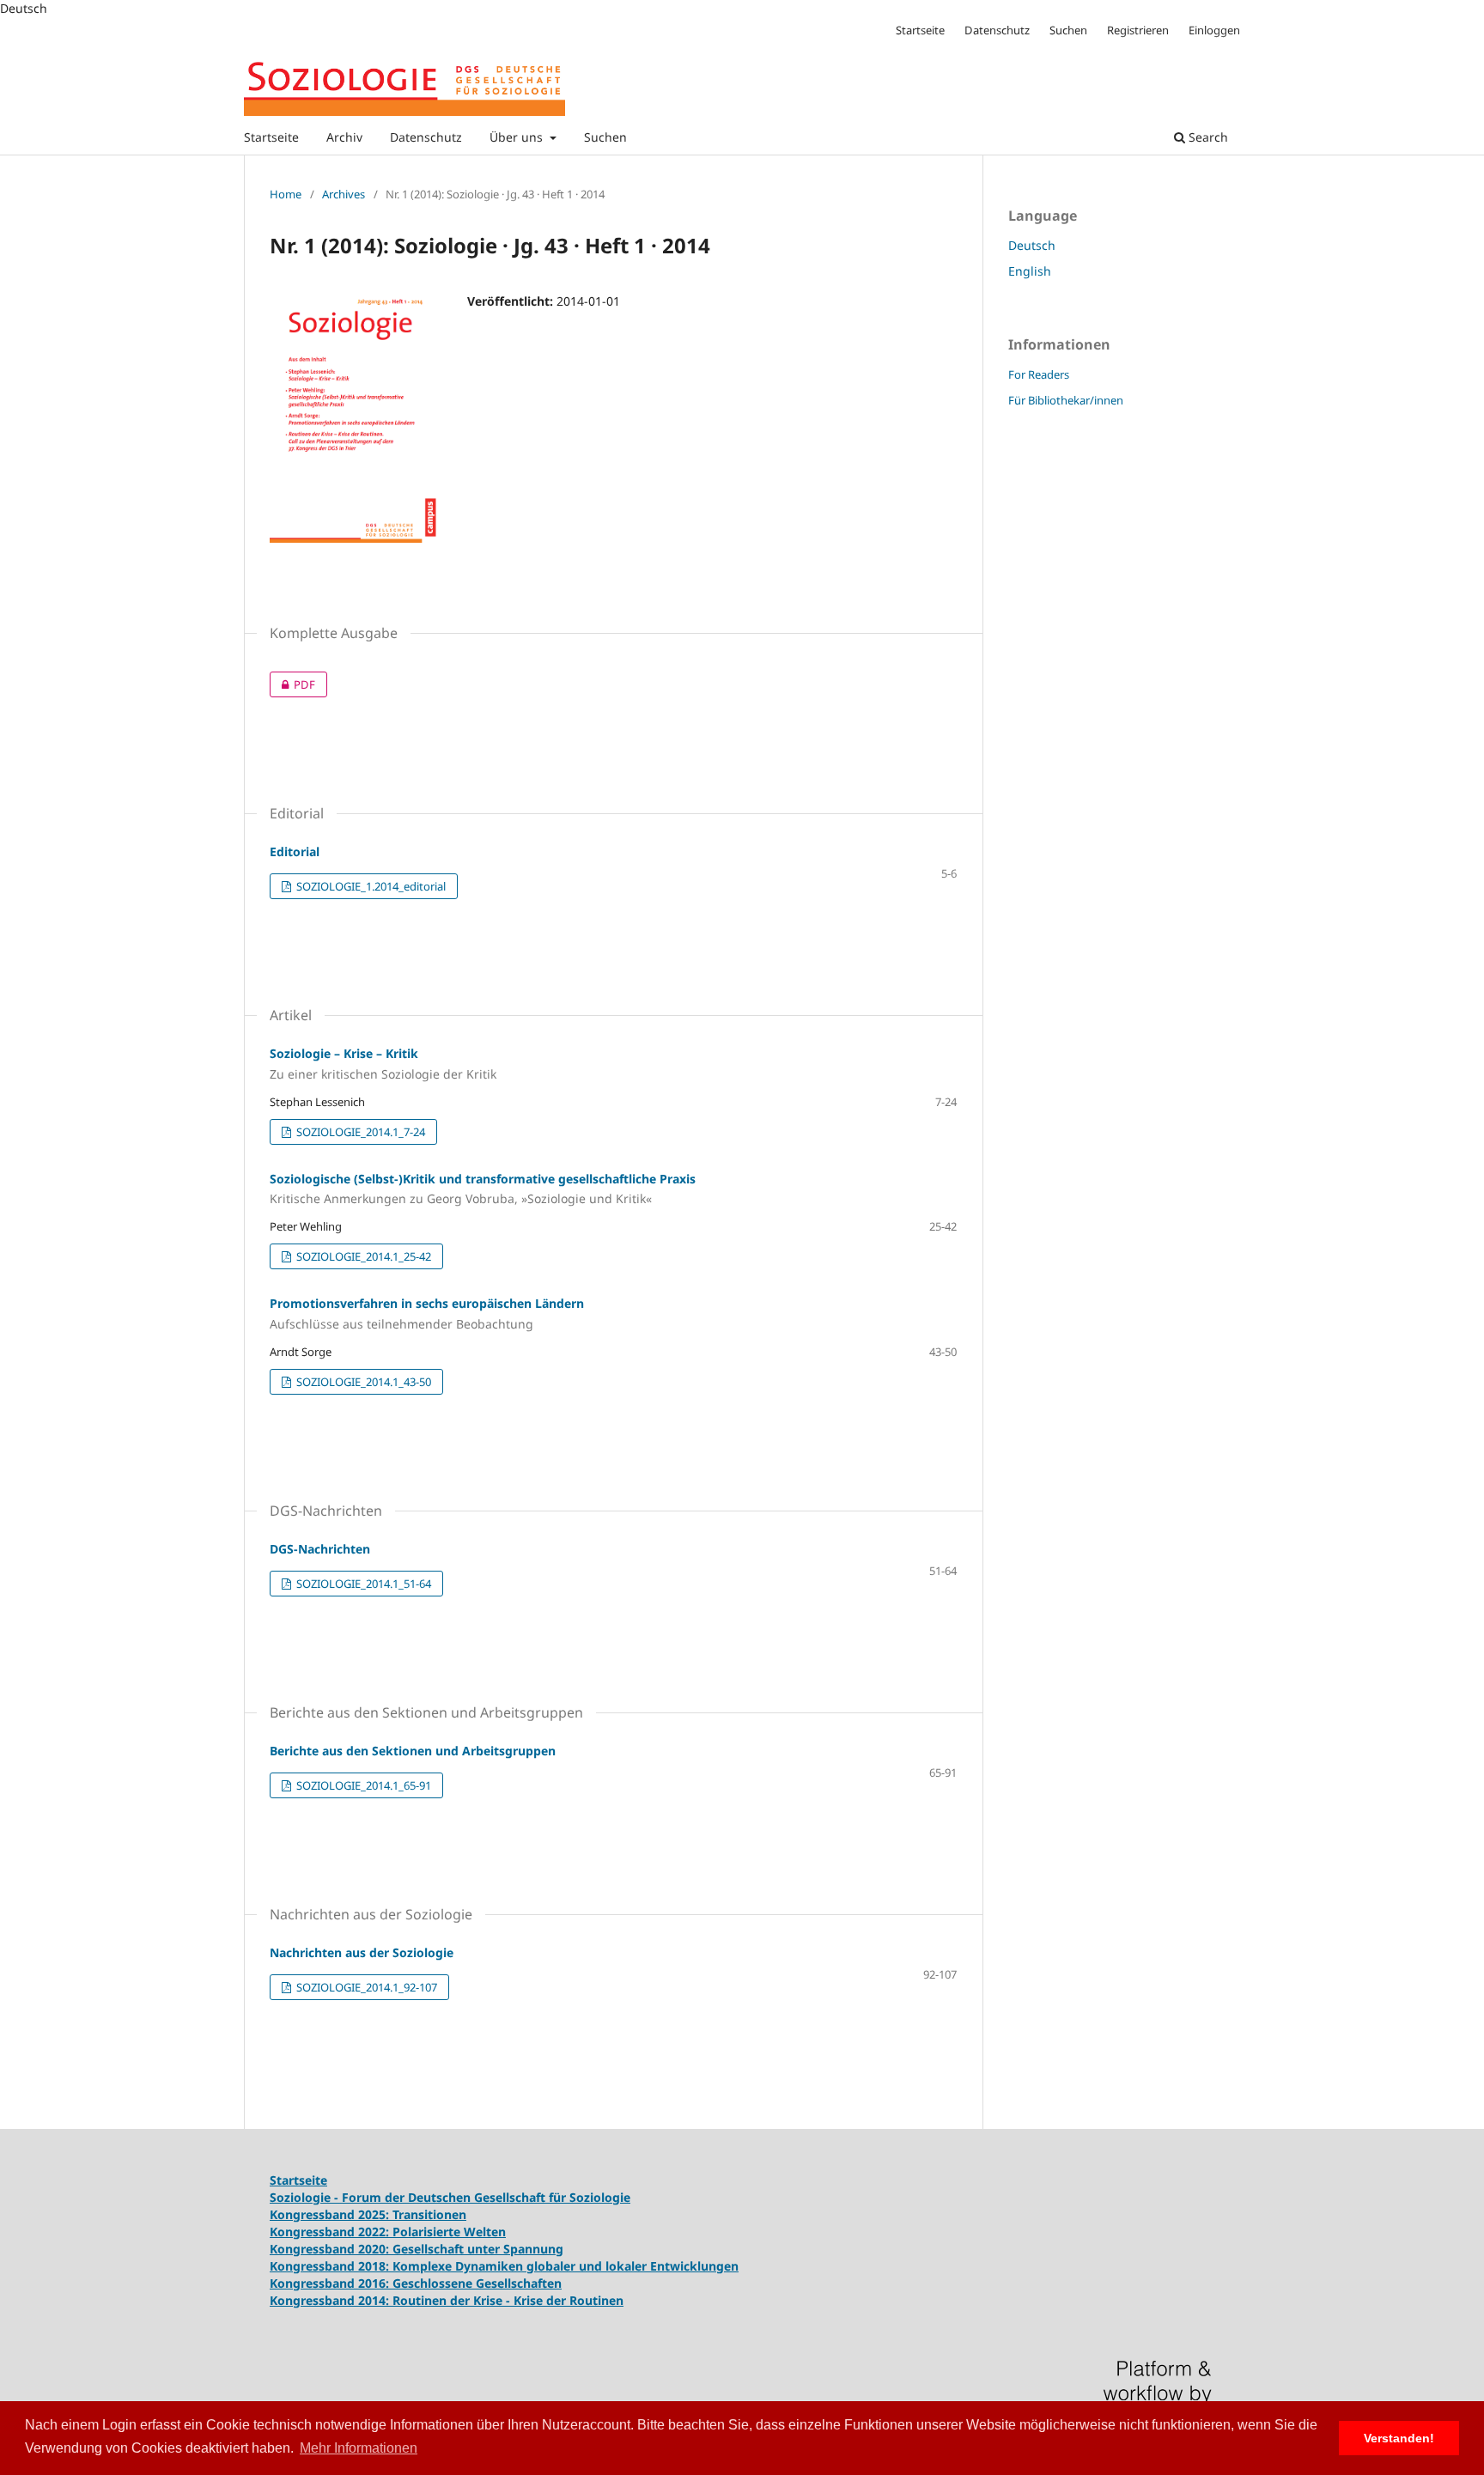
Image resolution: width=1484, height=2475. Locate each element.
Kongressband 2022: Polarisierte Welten (388, 2232)
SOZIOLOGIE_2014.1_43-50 (362, 1382)
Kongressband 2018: (331, 2266)
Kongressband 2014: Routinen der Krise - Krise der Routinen (447, 2300)
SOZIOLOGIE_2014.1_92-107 (365, 1987)
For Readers (1039, 374)
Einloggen (1214, 30)
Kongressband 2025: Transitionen (368, 2214)
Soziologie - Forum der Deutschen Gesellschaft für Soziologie (450, 2197)
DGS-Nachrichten (320, 1549)
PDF (292, 684)
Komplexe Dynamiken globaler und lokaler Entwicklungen (566, 2266)
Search (1207, 137)
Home (286, 194)
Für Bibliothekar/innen (1066, 400)
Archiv (344, 137)
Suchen (605, 137)
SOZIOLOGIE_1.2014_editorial (370, 886)
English (1030, 271)
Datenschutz (426, 137)
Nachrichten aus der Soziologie (362, 1952)
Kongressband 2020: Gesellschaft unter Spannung (417, 2249)
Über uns (518, 137)
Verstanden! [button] (1399, 2438)
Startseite (271, 137)
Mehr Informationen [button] (359, 2448)
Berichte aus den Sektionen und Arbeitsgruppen (413, 1751)
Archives (344, 194)
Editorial (295, 851)
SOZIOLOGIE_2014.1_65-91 (362, 1785)
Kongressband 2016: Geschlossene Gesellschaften (416, 2283)
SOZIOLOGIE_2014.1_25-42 (362, 1256)
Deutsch (1032, 245)
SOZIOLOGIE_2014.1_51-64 (362, 1584)
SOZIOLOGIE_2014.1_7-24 (359, 1132)
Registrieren (1138, 30)
